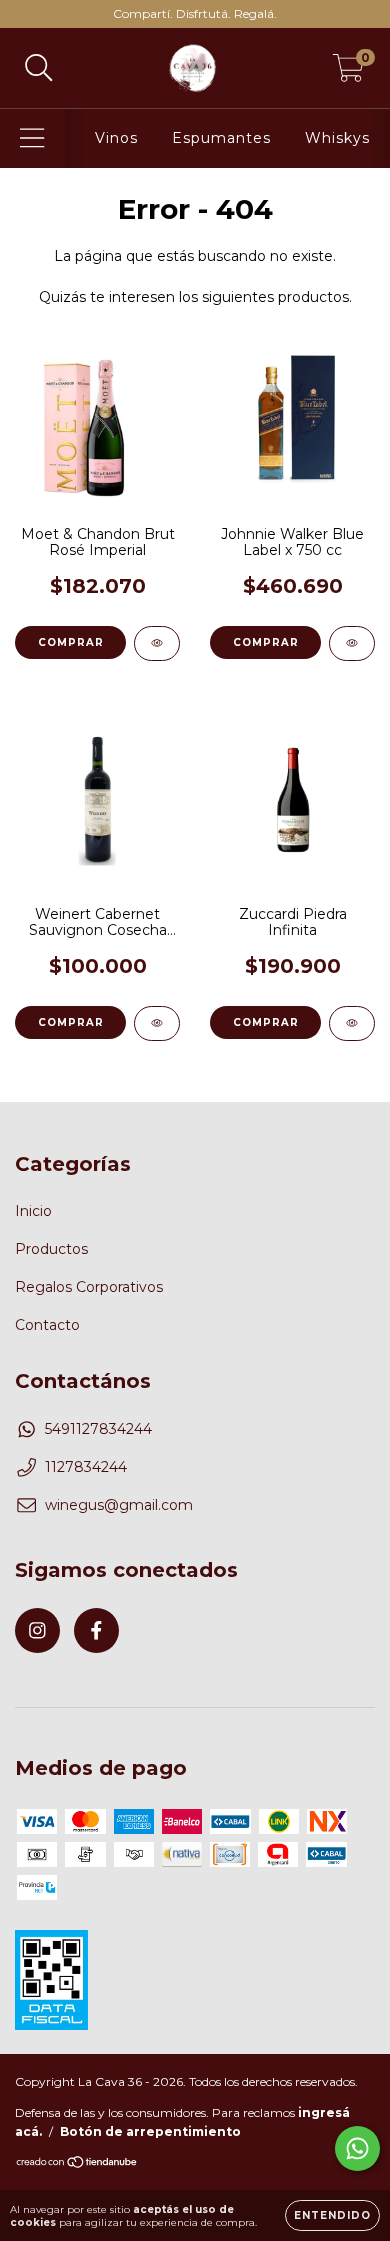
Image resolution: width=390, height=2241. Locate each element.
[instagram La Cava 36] (37, 1630)
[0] (348, 73)
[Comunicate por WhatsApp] (357, 2148)
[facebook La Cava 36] (96, 1630)
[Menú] (32, 138)
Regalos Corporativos (89, 1287)
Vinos (116, 138)
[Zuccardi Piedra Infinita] (352, 1023)
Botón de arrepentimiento (150, 2131)
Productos (51, 1249)
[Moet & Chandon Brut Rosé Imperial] (157, 643)
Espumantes (221, 138)
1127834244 (86, 1467)
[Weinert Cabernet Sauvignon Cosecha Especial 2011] (157, 1023)
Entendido (332, 2215)
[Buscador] (39, 68)
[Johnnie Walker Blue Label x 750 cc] (352, 643)
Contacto (47, 1325)
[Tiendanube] (77, 2164)
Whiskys (337, 138)
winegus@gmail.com (119, 1505)
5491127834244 (98, 1429)
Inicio (33, 1211)
